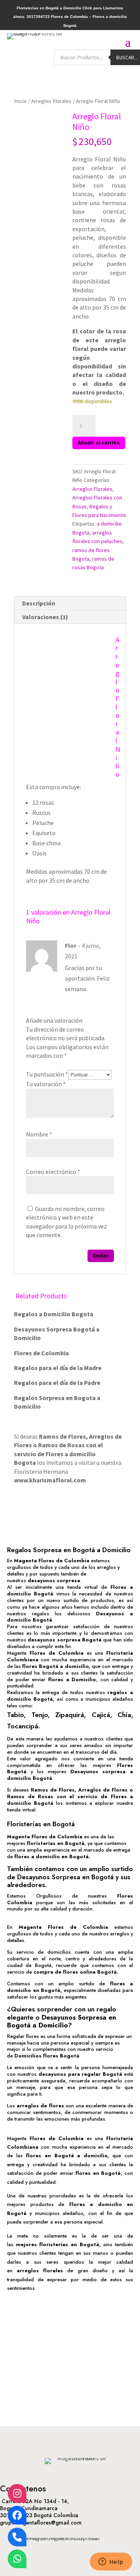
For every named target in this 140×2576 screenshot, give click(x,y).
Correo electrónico (53, 1172)
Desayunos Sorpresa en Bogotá (65, 1877)
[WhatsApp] (17, 2559)
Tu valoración (46, 1084)
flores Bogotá (40, 1666)
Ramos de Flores (62, 1436)
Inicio (20, 101)
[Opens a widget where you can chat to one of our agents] (111, 2562)
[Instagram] (17, 2493)
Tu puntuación (47, 1074)
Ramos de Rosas (61, 1445)
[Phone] (17, 2537)
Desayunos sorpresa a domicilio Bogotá (70, 1775)
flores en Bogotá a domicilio (67, 2156)
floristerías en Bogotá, (70, 2244)
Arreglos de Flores (103, 1790)
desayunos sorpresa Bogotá (65, 1640)
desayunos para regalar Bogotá (80, 2074)
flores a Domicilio (72, 1679)
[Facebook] (17, 2515)
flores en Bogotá (98, 2173)
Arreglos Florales (51, 101)
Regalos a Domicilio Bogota (54, 1314)
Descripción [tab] (39, 603)
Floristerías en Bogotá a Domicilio (49, 8)
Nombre (39, 1134)
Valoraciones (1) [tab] (45, 617)
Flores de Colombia (57, 1653)
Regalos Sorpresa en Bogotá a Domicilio (69, 1550)
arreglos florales (40, 2271)
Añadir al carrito (99, 443)
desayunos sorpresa (54, 1580)
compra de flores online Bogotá (75, 1972)
